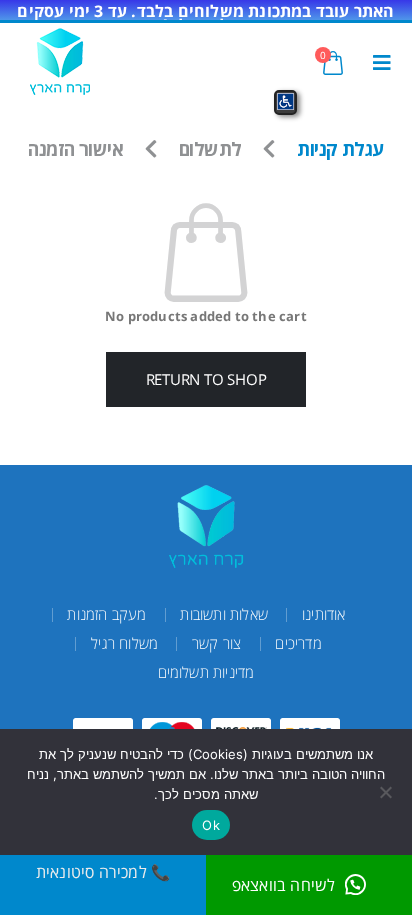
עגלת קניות (340, 148)
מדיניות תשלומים (206, 672)
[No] (387, 792)
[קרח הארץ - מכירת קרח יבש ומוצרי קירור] (60, 61)
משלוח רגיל (124, 643)
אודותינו (324, 614)
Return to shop (206, 379)
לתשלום (210, 148)
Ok (211, 825)
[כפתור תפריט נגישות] (285, 101)
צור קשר (216, 643)
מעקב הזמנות (106, 614)
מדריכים (298, 643)
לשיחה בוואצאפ (284, 885)
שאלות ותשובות (224, 614)
